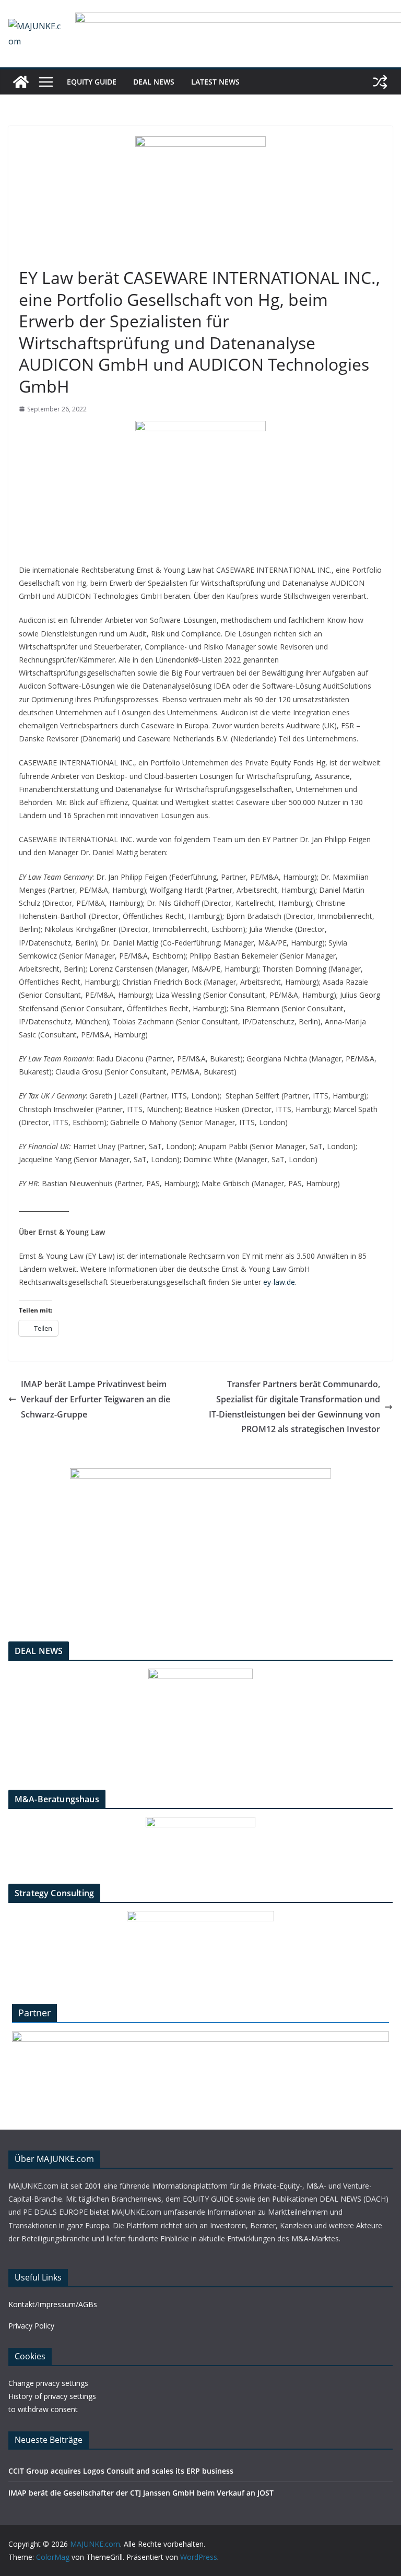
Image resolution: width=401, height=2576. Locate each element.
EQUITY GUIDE (92, 82)
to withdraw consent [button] (43, 2409)
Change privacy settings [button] (48, 2383)
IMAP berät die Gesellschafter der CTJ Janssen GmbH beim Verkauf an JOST (141, 2493)
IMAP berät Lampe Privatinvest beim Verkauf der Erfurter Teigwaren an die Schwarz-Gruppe (96, 1399)
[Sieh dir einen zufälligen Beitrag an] (380, 82)
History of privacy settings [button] (52, 2396)
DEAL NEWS (154, 82)
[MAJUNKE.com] (21, 82)
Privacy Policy (31, 2326)
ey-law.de (279, 1282)
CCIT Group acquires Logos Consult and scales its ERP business (121, 2471)
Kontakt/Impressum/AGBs (53, 2304)
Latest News (215, 82)
